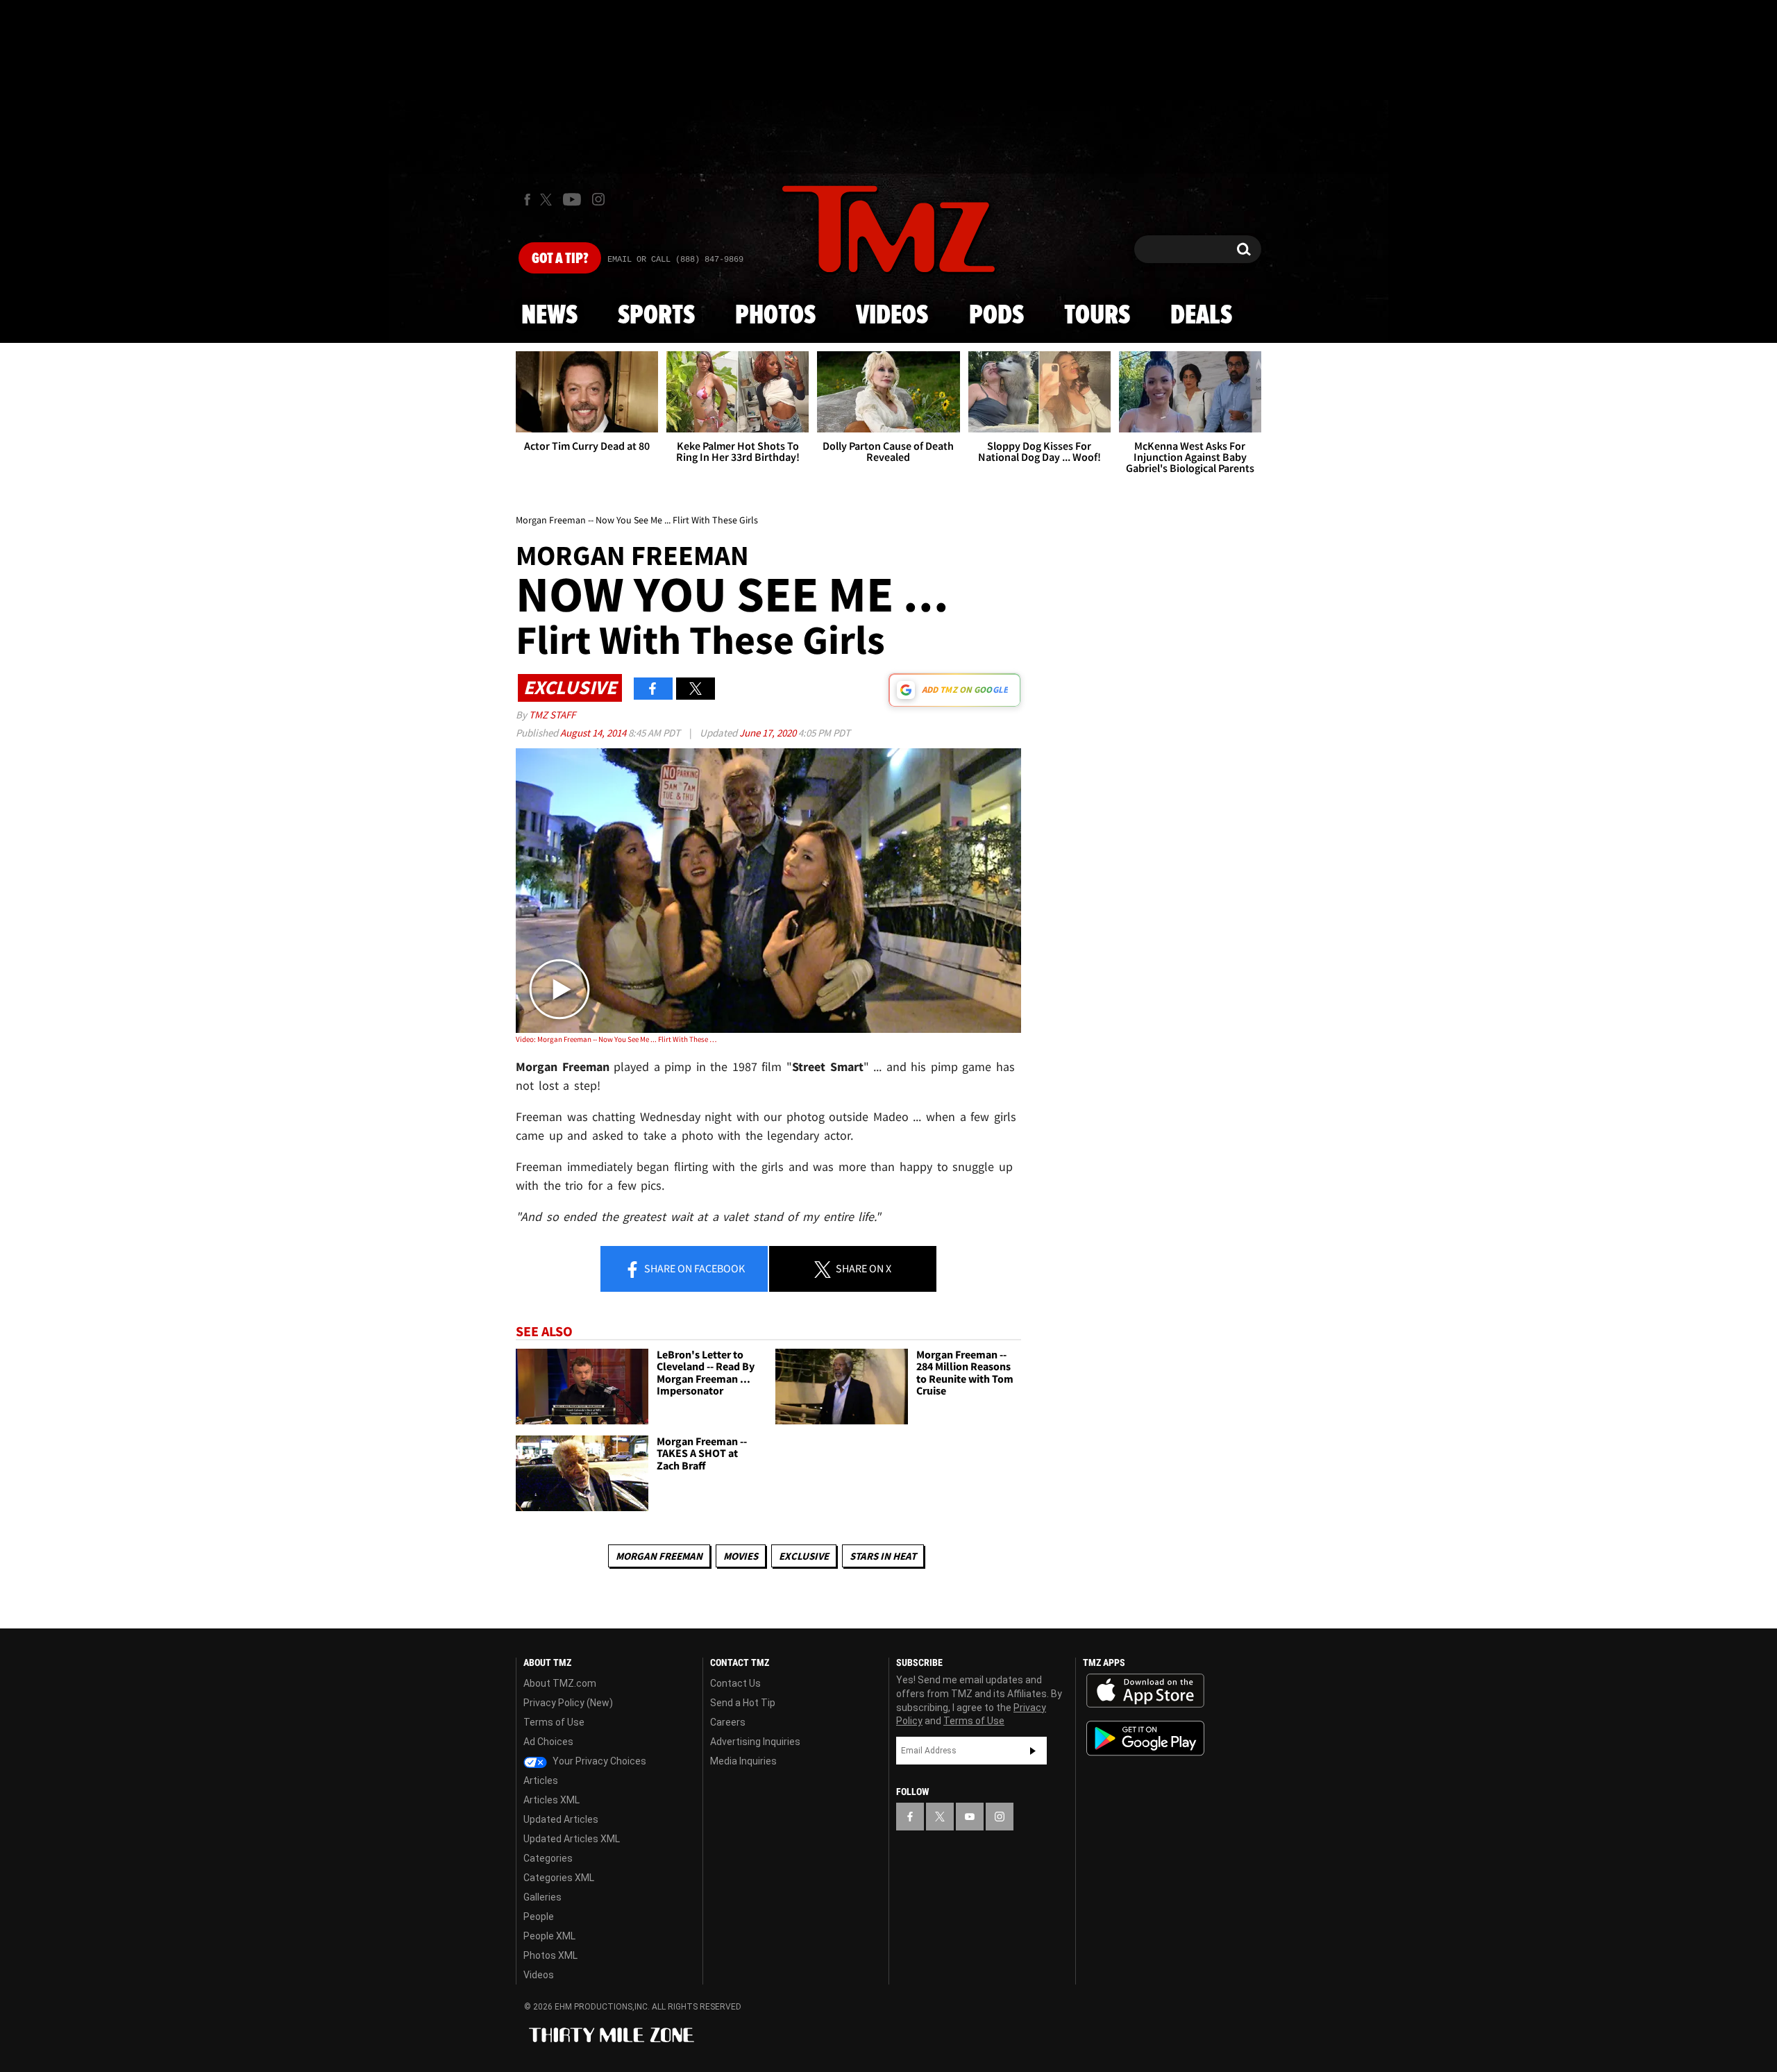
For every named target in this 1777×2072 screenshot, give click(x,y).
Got (560, 259)
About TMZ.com (560, 1683)
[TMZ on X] (548, 200)
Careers (728, 1722)
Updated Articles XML (572, 1839)
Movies (741, 1556)
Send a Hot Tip (743, 1703)
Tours (1097, 316)
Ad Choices (548, 1742)
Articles (541, 1780)
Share (693, 1268)
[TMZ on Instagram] (598, 199)
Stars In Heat (883, 1556)
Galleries (542, 1897)
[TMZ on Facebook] (527, 200)
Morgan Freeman (659, 1556)
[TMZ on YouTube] (970, 1817)
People (539, 1917)
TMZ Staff (552, 715)
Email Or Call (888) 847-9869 (675, 260)
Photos (775, 316)
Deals (1201, 316)
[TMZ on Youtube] (572, 199)
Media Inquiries (743, 1761)
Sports (656, 316)
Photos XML (550, 1955)
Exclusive (804, 1556)
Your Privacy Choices (598, 1761)
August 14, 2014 (594, 733)
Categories (548, 1858)
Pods (996, 316)
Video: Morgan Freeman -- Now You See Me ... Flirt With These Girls (617, 1039)
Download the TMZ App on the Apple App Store (1145, 1691)
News (549, 316)
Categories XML (559, 1878)
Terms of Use (554, 1722)
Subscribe (1033, 1751)
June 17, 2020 (769, 733)
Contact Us (735, 1683)
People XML (549, 1936)
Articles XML (551, 1800)
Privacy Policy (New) (568, 1703)
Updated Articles (561, 1819)
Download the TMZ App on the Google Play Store (1145, 1738)
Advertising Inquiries (755, 1742)
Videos (892, 316)
